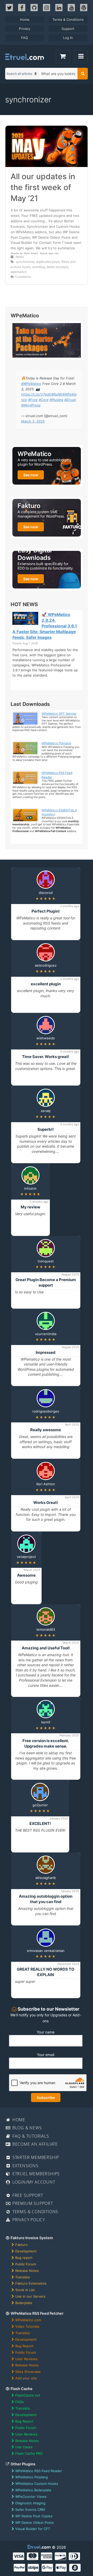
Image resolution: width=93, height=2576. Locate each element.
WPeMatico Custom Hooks (37, 2484)
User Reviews (26, 2359)
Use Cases (24, 2447)
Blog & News (26, 2128)
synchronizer (25, 262)
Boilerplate (24, 2303)
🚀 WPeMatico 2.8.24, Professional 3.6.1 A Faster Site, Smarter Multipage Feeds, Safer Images (45, 626)
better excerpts (57, 267)
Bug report (24, 2258)
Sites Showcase (28, 2372)
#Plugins (56, 400)
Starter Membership (35, 2157)
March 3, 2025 (33, 421)
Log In (68, 38)
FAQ (25, 38)
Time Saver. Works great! (46, 1057)
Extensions (25, 2166)
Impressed (46, 1352)
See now (31, 475)
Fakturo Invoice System (31, 2238)
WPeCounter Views (31, 2497)
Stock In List (25, 2290)
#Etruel (70, 400)
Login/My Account (33, 2182)
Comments (23, 277)
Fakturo (21, 2245)
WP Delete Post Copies (34, 2516)
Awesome (26, 1575)
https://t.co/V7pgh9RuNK (42, 394)
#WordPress (31, 405)
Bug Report (24, 2346)
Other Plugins (23, 2464)
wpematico (19, 272)
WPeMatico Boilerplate (33, 2490)
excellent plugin (46, 984)
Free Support (27, 2195)
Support (68, 29)
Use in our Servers (30, 2296)
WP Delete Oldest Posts (34, 2523)
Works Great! (46, 1503)
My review (30, 1207)
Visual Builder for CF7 (33, 2529)
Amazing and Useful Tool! (46, 1648)
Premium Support (32, 2203)
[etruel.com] (25, 57)
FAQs (20, 2402)
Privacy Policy (28, 2220)
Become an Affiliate (34, 2144)
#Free (33, 400)
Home (25, 19)
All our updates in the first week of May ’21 (43, 187)
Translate (23, 2277)
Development (26, 2251)
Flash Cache (21, 2389)
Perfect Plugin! (46, 911)
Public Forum (26, 2264)
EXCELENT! (40, 1824)
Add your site (26, 2378)
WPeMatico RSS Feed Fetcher (37, 2313)
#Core (44, 400)
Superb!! (46, 1129)
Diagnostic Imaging (30, 2503)
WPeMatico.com (28, 2320)
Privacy (25, 29)
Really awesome (46, 1430)
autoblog (39, 267)
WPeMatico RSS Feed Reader (39, 2471)
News (20, 257)
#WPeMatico (31, 384)
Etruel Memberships (35, 2174)
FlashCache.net (28, 2395)
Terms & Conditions (68, 19)
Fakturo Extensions (31, 2283)
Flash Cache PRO (29, 2453)
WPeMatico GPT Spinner (59, 714)
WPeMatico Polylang (56, 743)
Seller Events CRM (30, 2510)
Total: (63, 57)
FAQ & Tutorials (30, 2136)
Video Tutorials (27, 2326)
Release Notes (27, 2271)
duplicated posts (48, 262)
